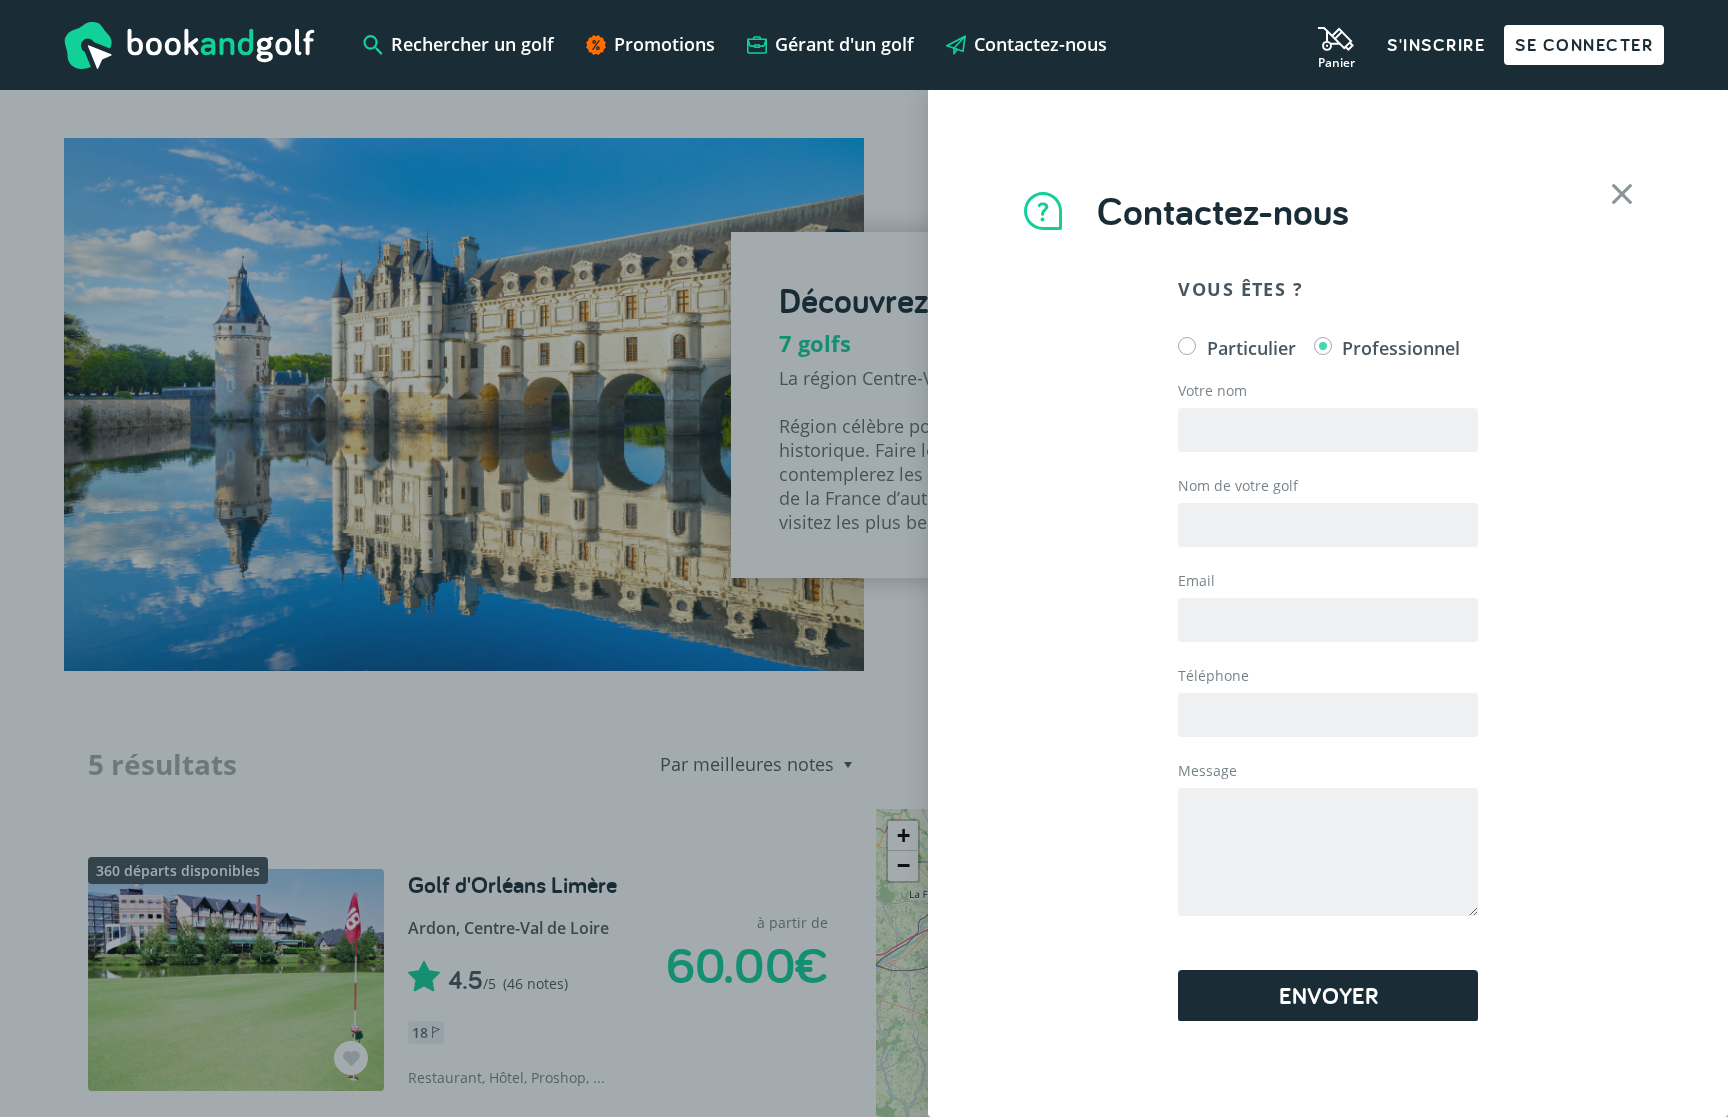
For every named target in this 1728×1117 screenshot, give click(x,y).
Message (1207, 770)
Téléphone (1213, 675)
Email (1196, 580)
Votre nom (1212, 390)
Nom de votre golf (1238, 485)
